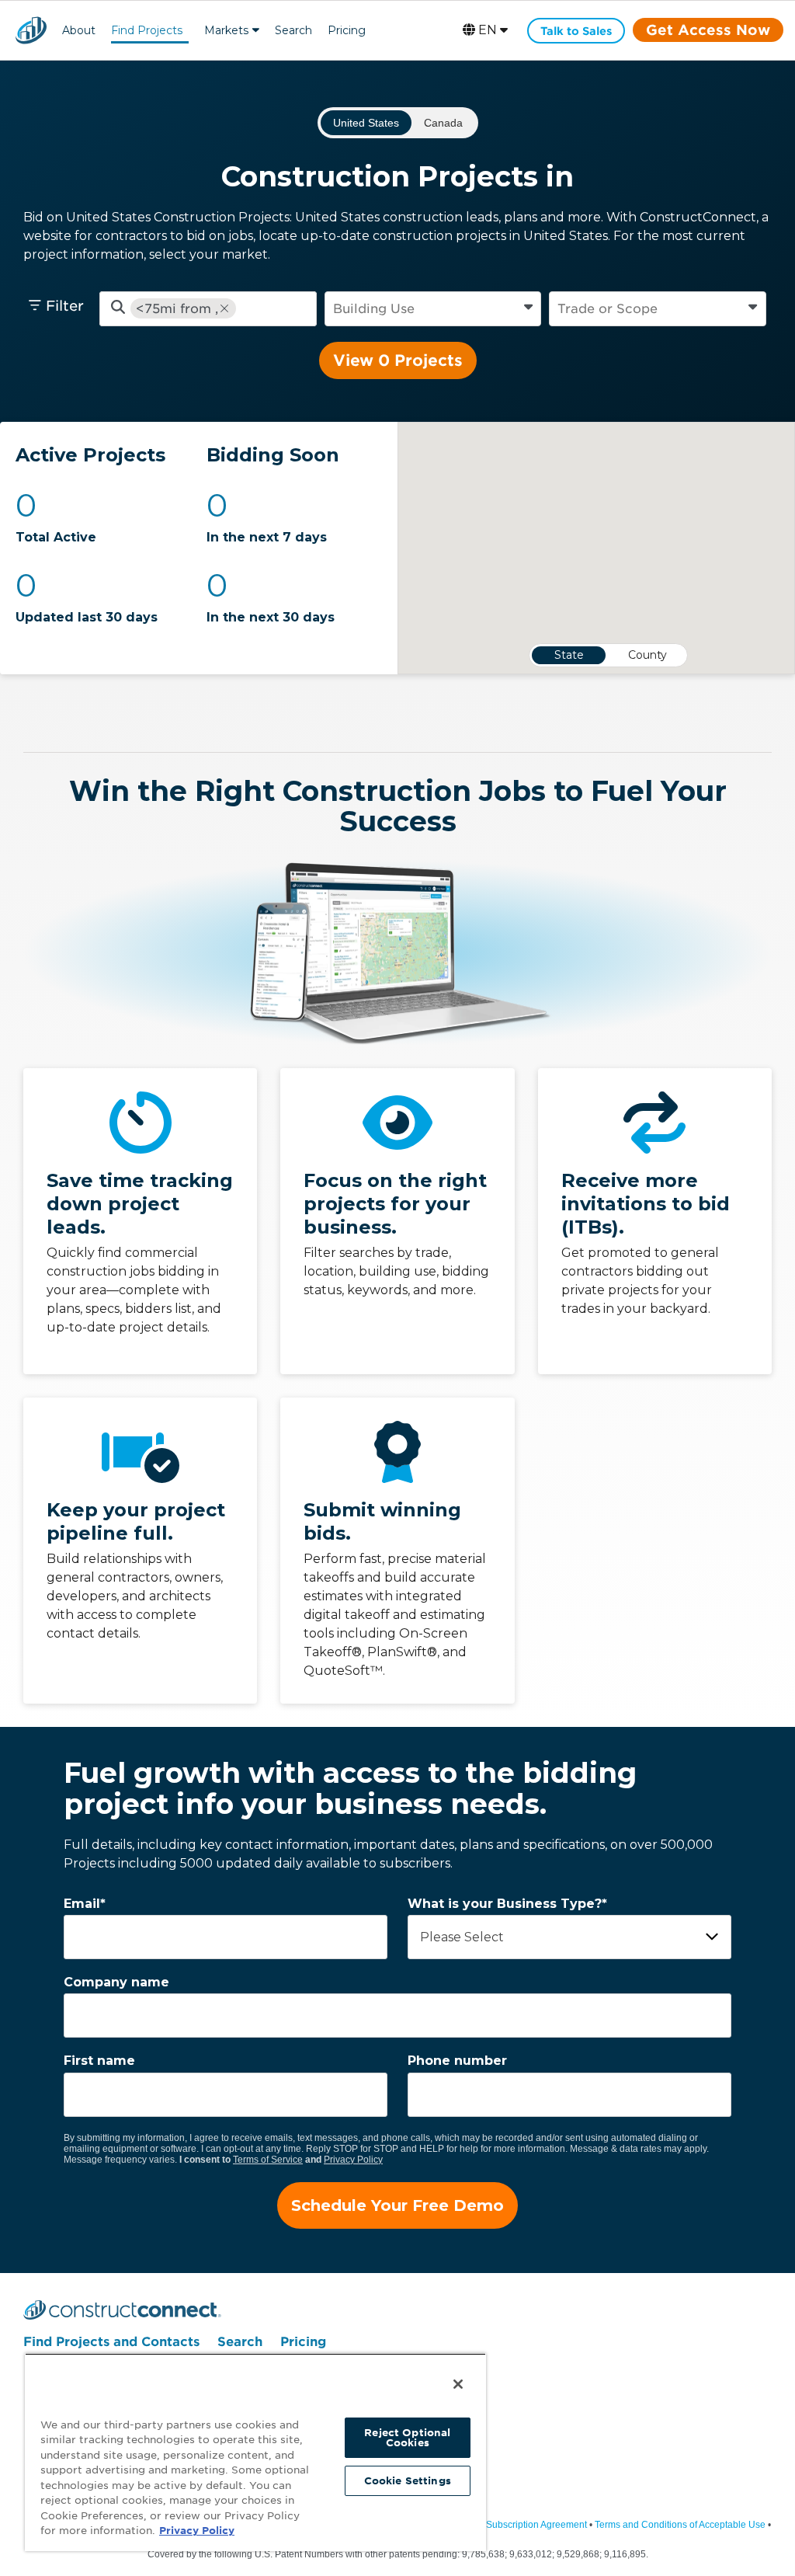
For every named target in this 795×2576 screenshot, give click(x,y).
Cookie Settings (408, 2481)
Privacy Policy (353, 2160)
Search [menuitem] (240, 2342)
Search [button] (293, 30)
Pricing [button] (347, 30)
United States (366, 123)
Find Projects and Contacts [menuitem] (111, 2342)
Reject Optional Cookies (407, 2438)
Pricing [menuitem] (303, 2342)
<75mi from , (177, 309)
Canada (443, 123)
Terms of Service (268, 2160)
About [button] (79, 30)
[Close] (458, 2384)
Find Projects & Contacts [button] (147, 32)
